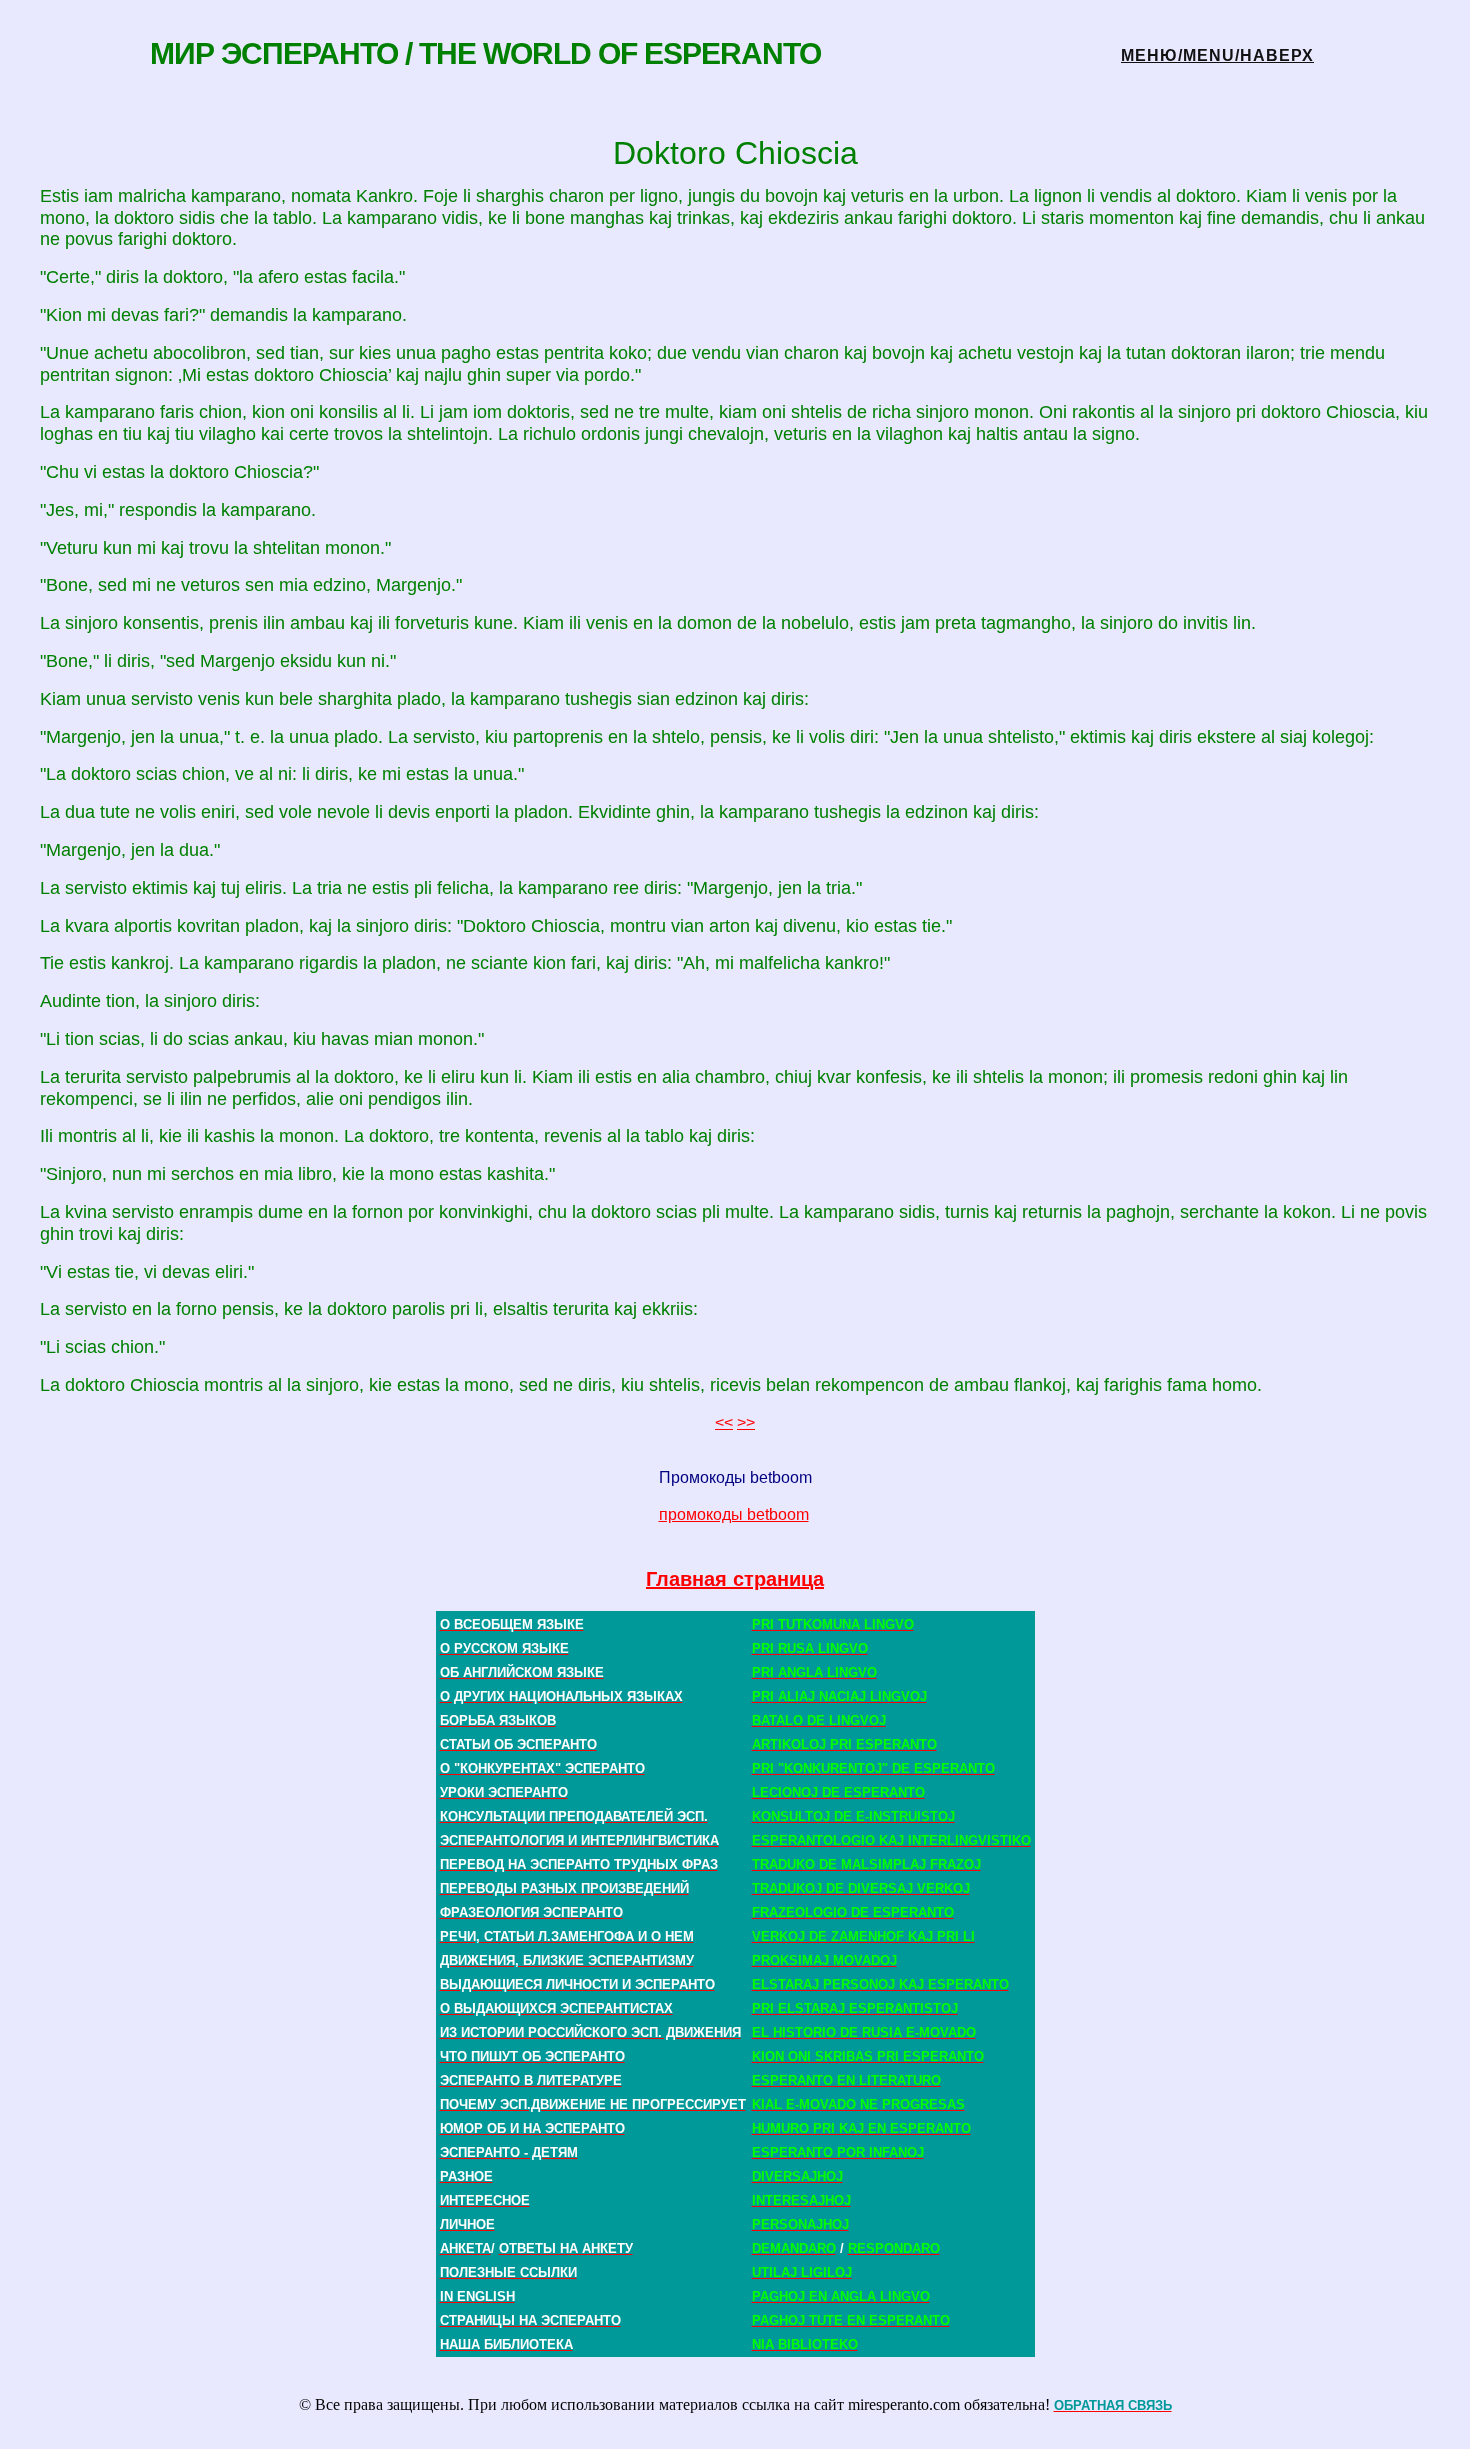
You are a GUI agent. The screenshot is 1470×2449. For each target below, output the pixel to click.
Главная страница (735, 1579)
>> (746, 1422)
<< (724, 1422)
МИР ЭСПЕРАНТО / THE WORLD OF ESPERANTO (485, 53)
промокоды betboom (734, 1514)
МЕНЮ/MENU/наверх (1217, 55)
